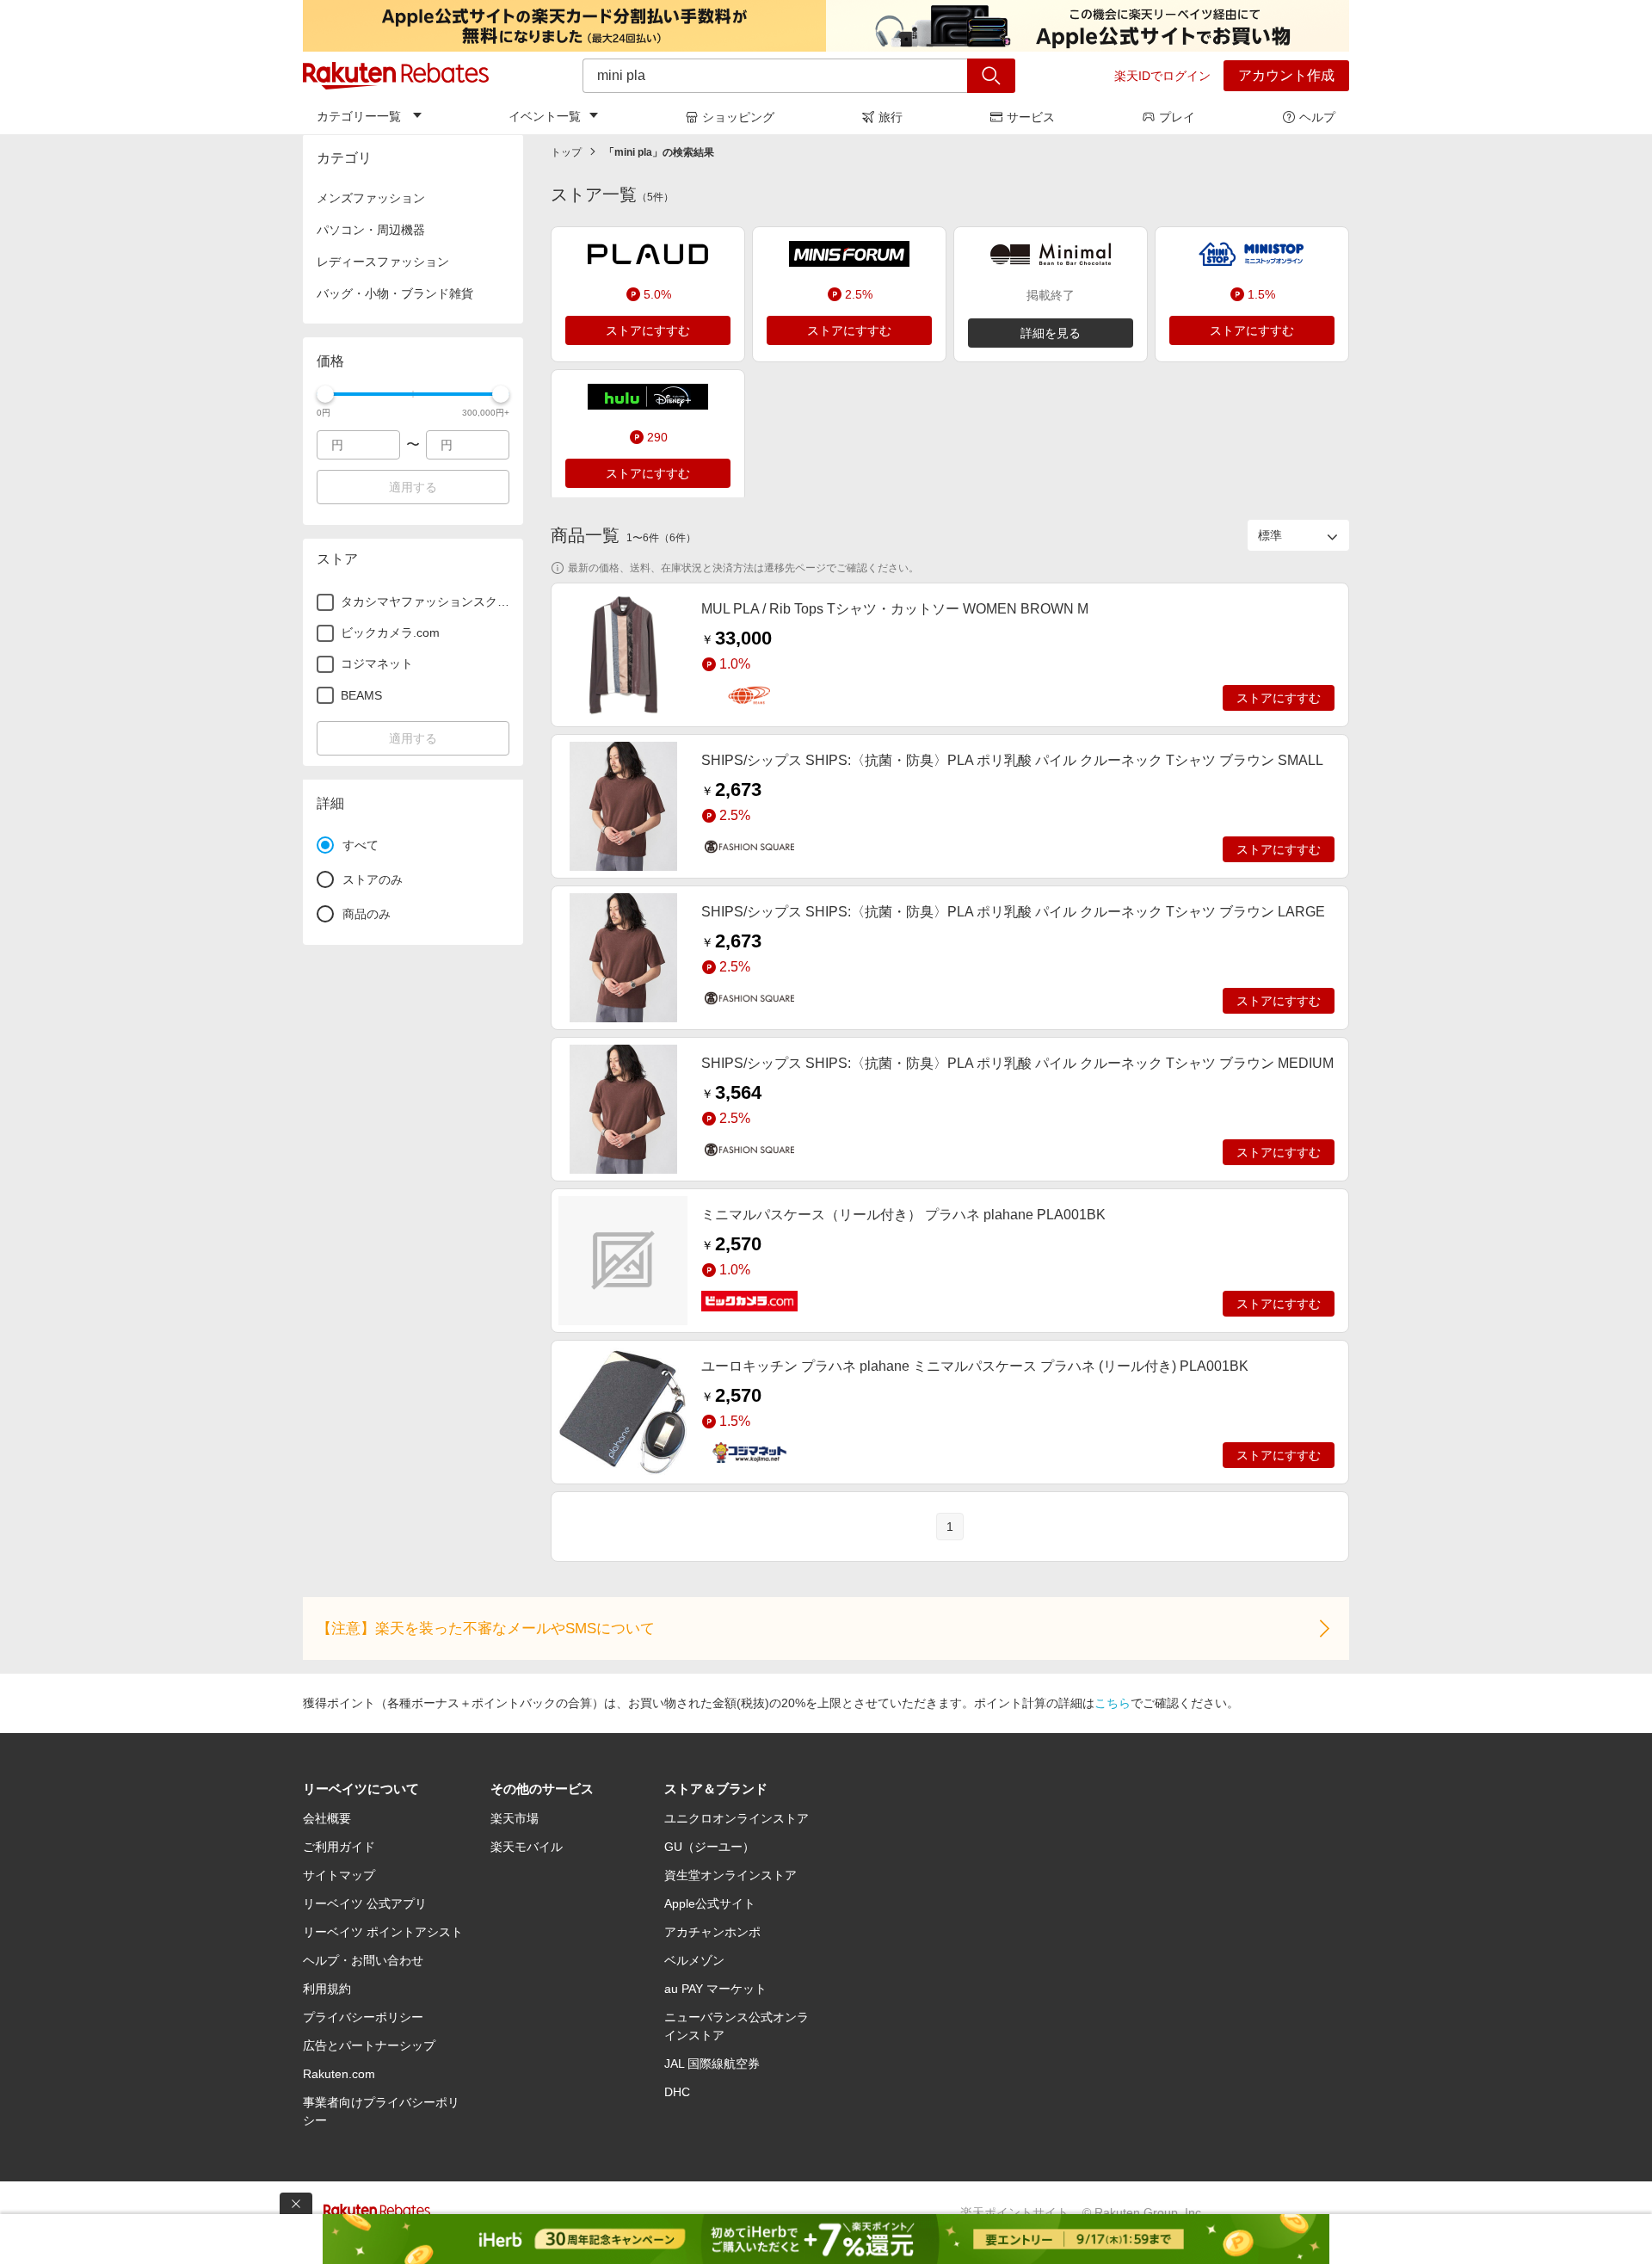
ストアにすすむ (648, 330)
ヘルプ (1317, 117)
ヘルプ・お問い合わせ (363, 1960)
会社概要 (327, 1818)
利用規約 (327, 1989)
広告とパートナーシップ (369, 2045)
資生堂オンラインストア (730, 1875)
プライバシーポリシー (363, 2017)
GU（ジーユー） (709, 1847)
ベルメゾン (694, 1960)
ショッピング (738, 117)
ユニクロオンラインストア (737, 1818)
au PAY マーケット (715, 1989)
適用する (413, 487)
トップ (566, 152)
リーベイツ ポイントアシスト (383, 1932)
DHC (677, 2092)
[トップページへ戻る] (396, 76)
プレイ (1177, 117)
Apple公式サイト (710, 1903)
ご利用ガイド (339, 1847)
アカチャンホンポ (712, 1932)
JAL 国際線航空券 (712, 2064)
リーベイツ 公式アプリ (365, 1903)
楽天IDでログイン (1162, 76)
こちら (1113, 1703)
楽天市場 (515, 1818)
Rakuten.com (339, 2074)
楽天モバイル (527, 1847)
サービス (1031, 117)
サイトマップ (339, 1875)
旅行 (891, 117)
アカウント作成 (1286, 75)
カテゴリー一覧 (359, 116)
